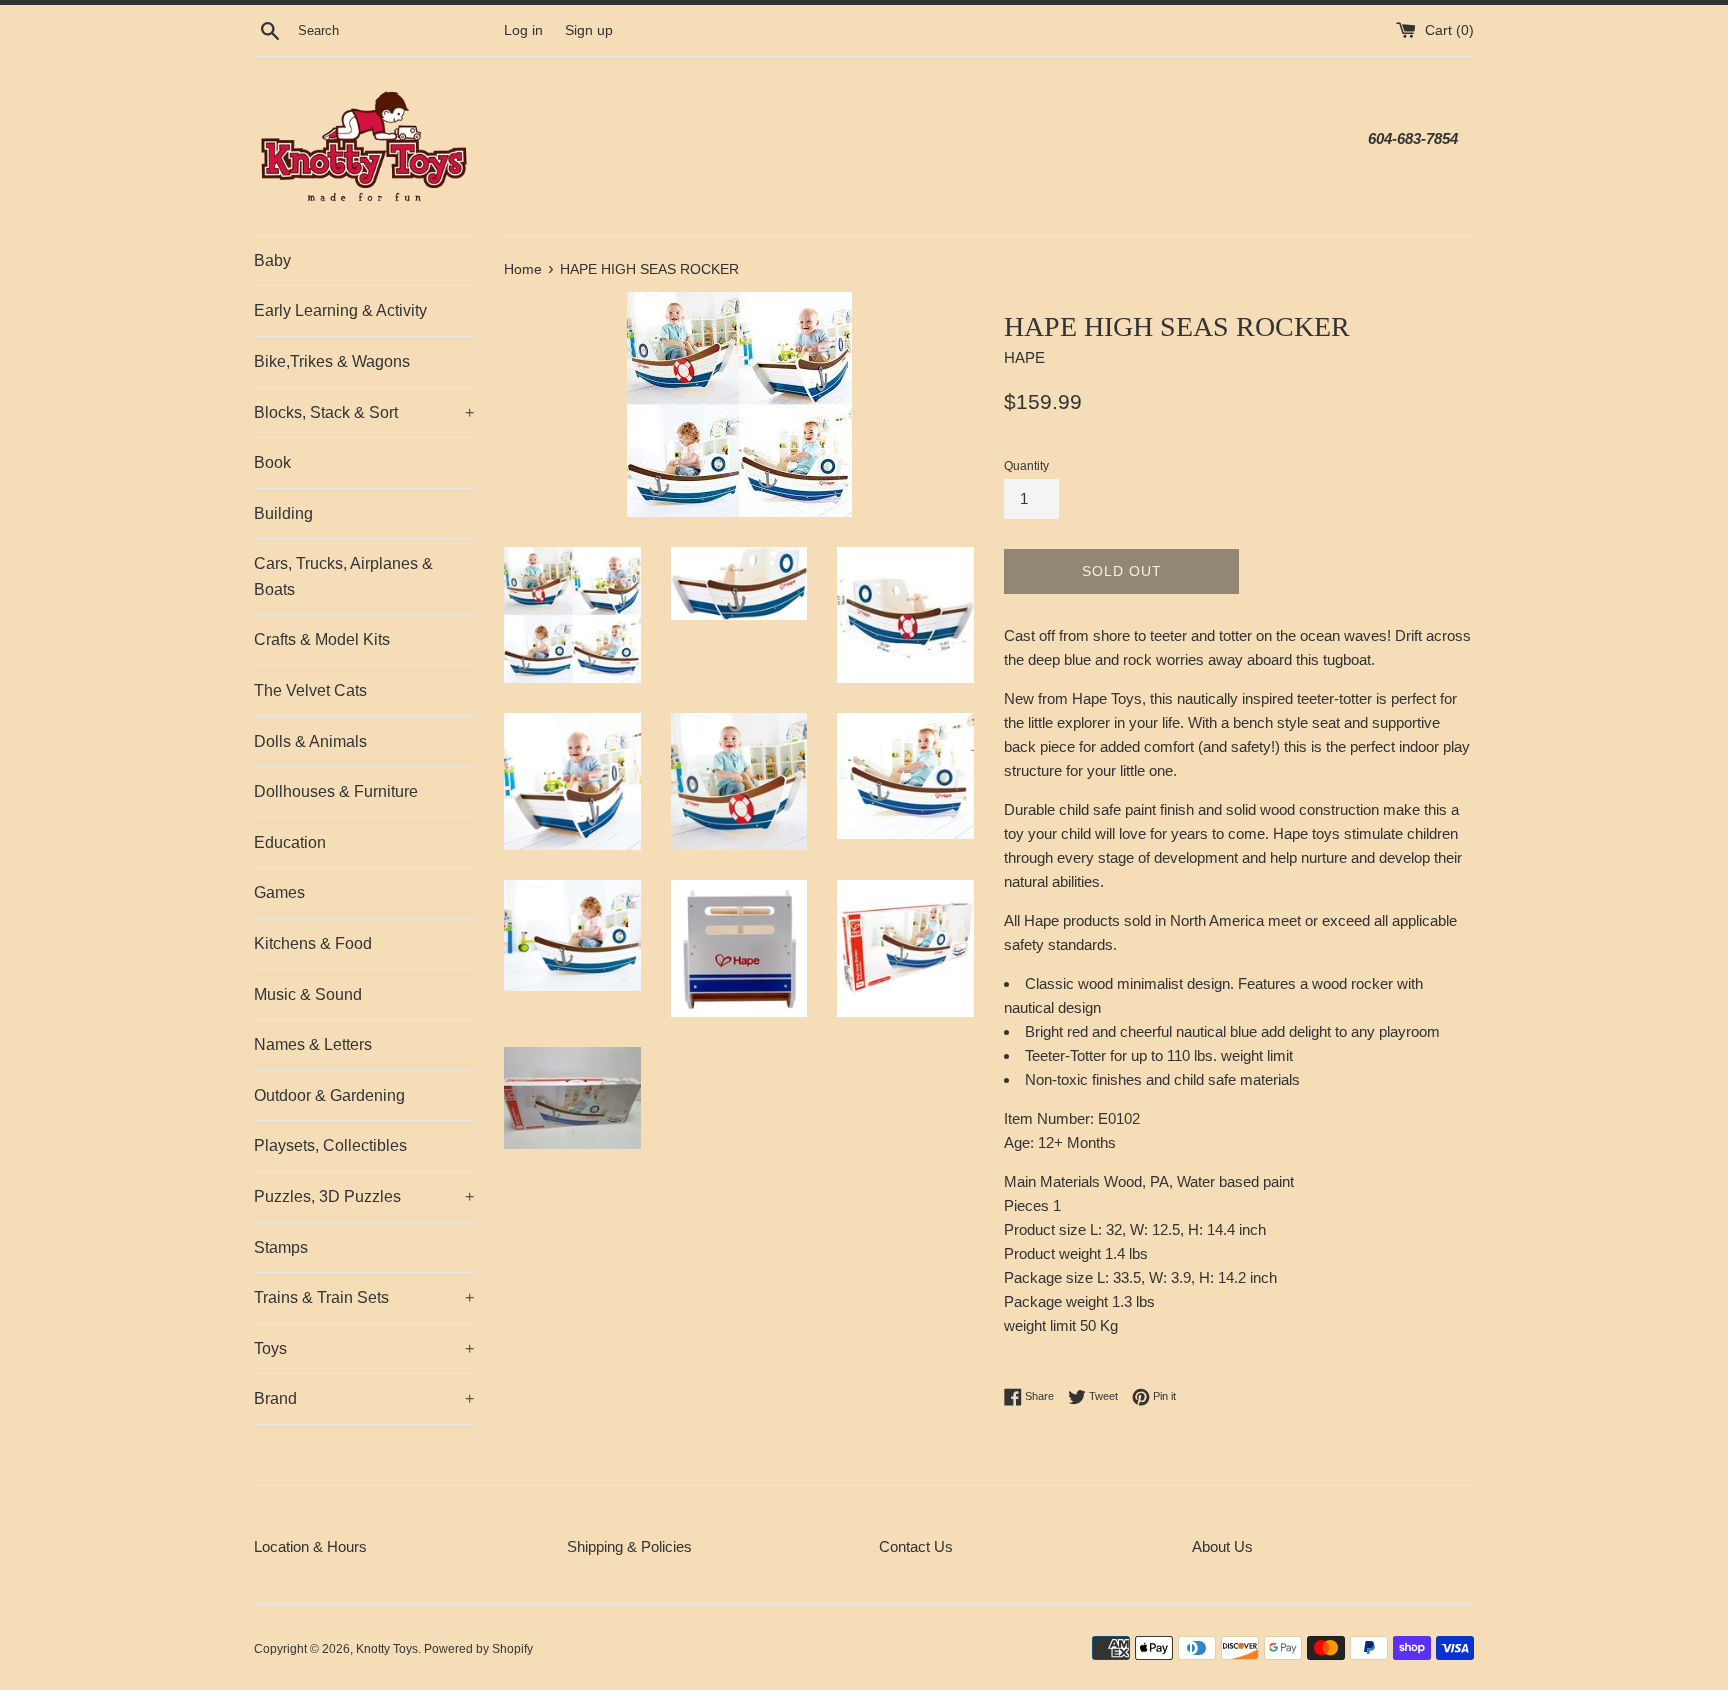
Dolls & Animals (310, 741)
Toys (364, 1348)
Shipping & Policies (629, 1546)
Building (283, 513)
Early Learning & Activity (340, 310)
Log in (523, 30)
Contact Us (916, 1546)
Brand (364, 1398)
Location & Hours (310, 1546)
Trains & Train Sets (364, 1297)
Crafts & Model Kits (322, 639)
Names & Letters (313, 1044)
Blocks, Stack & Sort (364, 412)
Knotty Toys (387, 1649)
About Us (1222, 1546)
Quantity (1026, 466)
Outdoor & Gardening (329, 1095)
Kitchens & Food (313, 943)
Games (279, 892)
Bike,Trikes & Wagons (332, 361)
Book (272, 462)
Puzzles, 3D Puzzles (364, 1196)
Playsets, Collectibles (330, 1145)
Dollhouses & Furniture (336, 791)
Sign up (589, 30)
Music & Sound (308, 994)
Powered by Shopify (478, 1649)
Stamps (281, 1247)
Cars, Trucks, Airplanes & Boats (343, 576)
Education (290, 842)
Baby (272, 260)
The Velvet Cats (310, 690)
